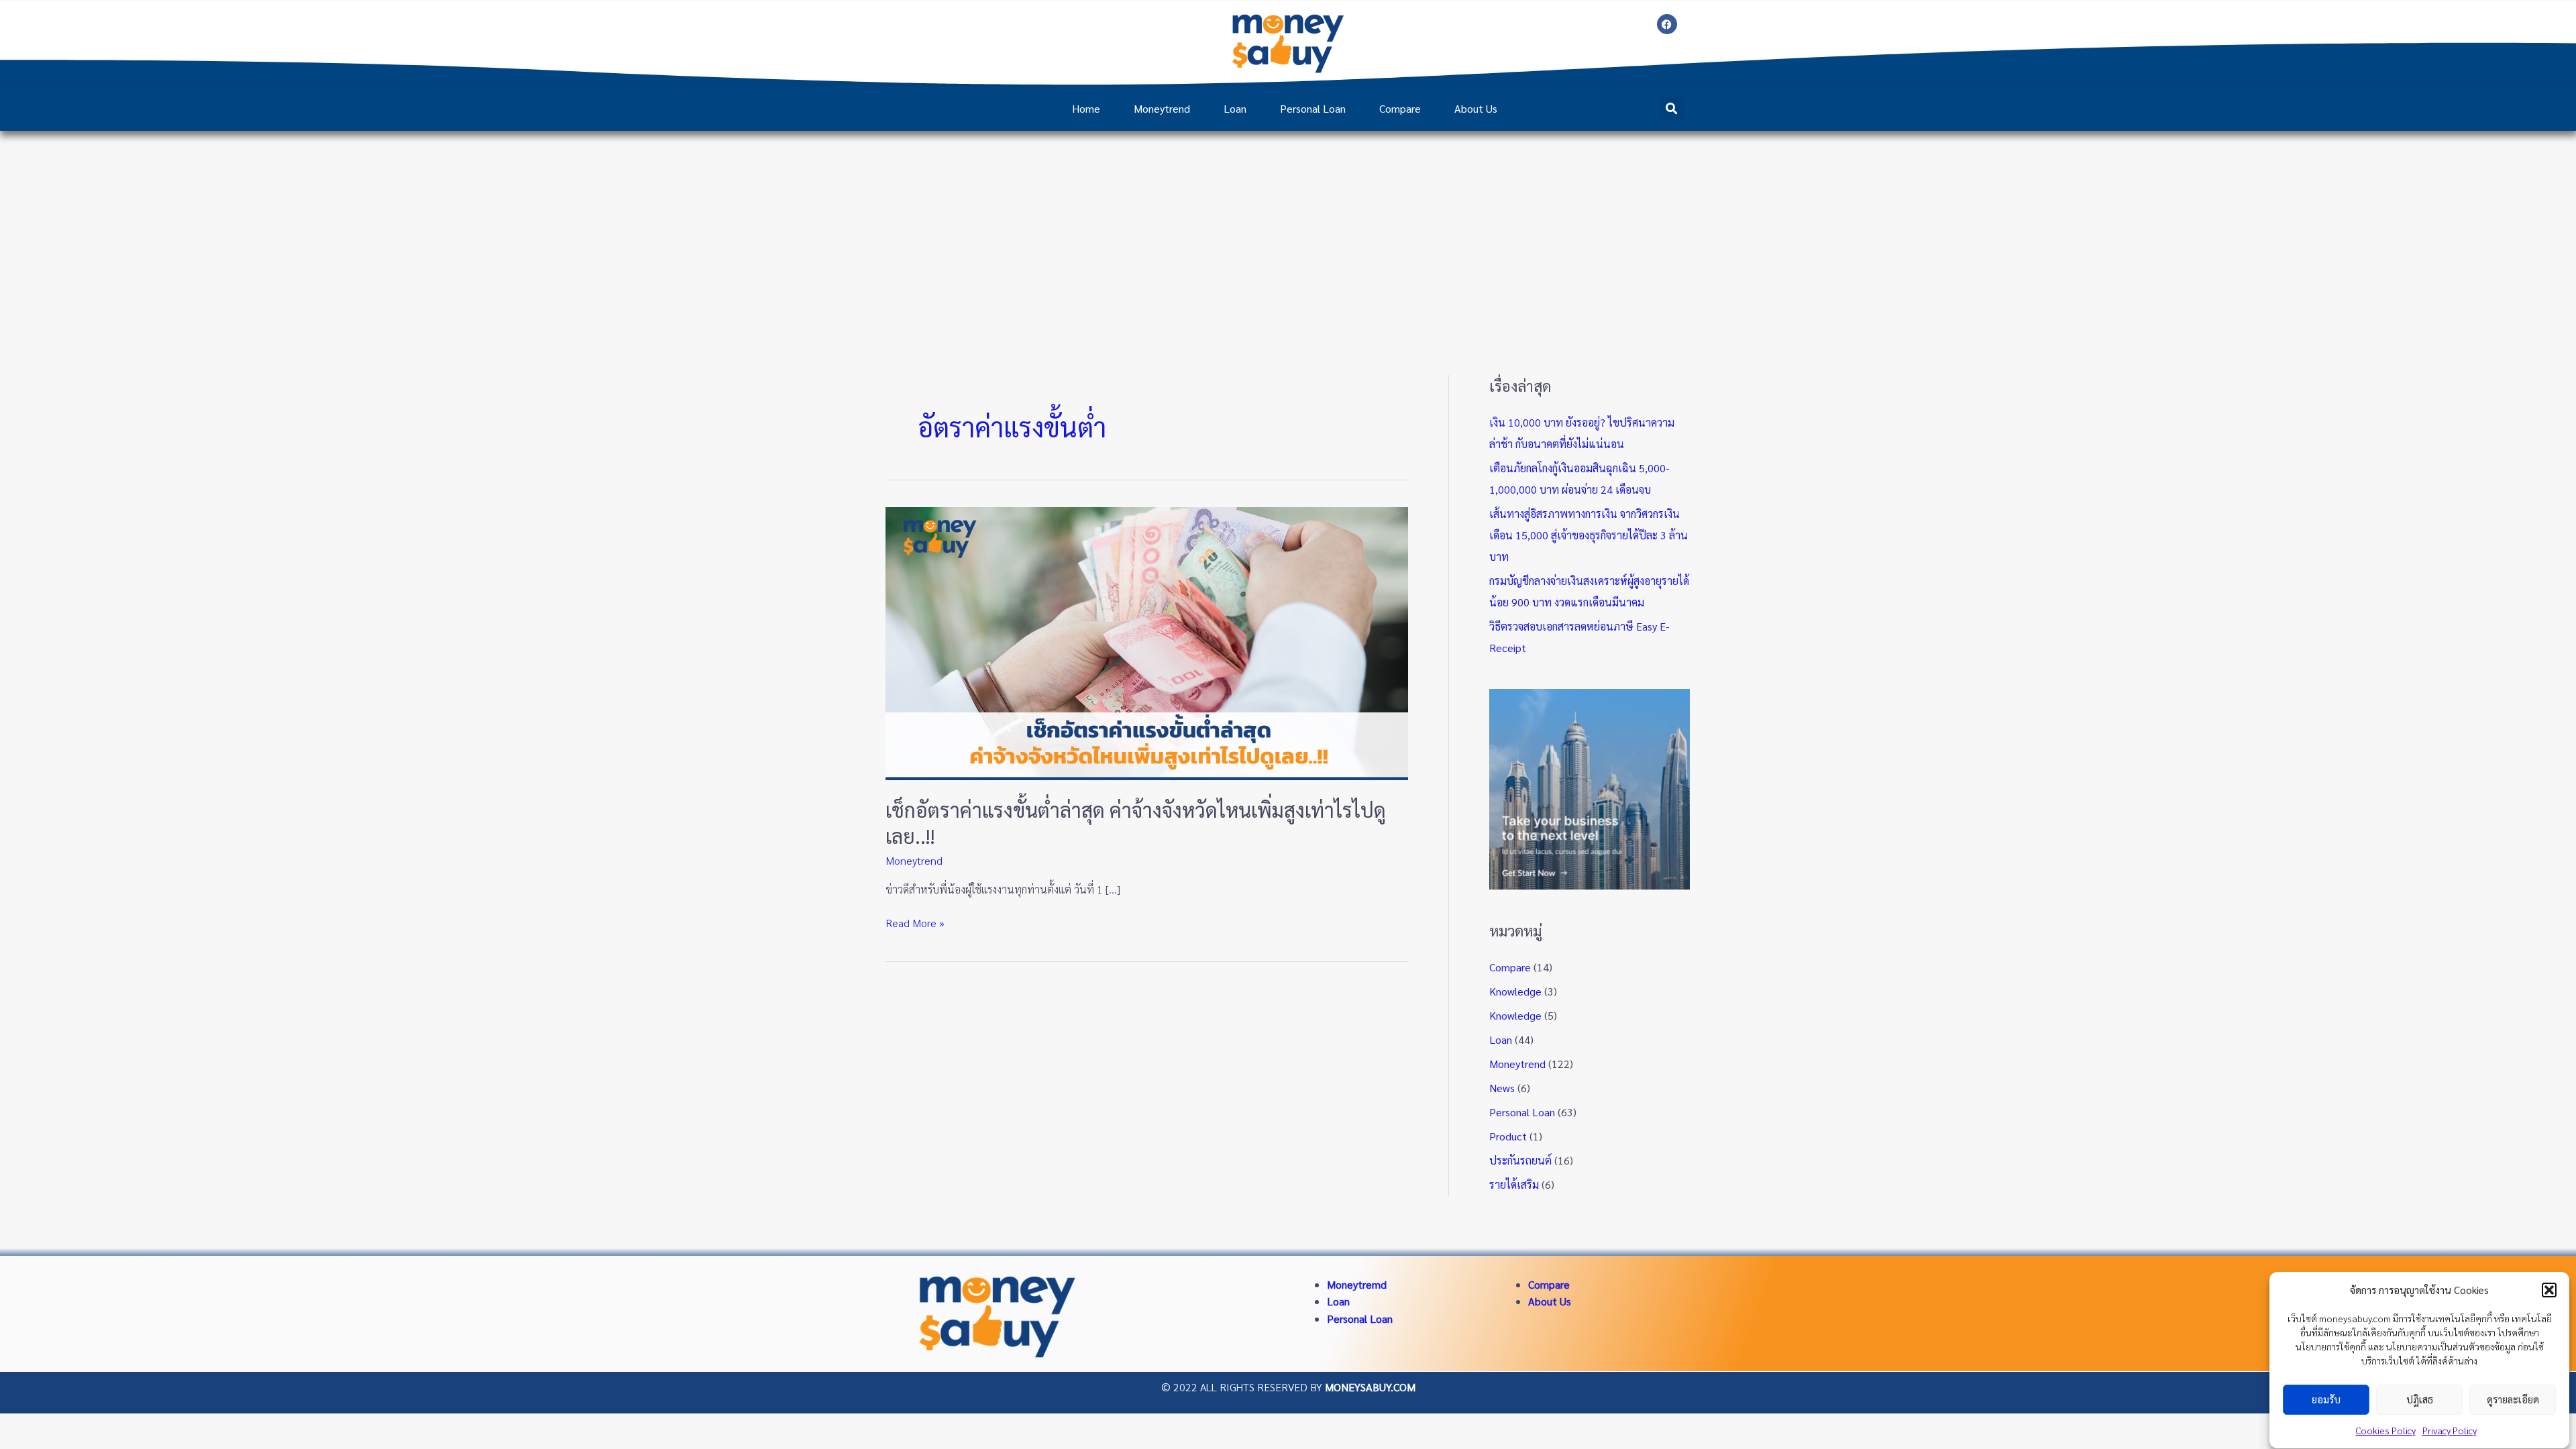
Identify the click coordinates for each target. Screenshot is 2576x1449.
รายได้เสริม (1514, 1184)
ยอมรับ (2326, 1400)
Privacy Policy (2450, 1430)
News (1502, 1088)
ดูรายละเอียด (2513, 1400)
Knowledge (1515, 991)
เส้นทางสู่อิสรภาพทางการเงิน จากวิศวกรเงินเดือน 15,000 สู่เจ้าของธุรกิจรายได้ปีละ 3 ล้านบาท (1589, 535)
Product (1508, 1136)
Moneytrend (1162, 108)
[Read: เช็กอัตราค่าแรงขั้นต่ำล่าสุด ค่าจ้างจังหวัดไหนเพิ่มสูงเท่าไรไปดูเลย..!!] (1147, 642)
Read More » (915, 922)
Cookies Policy (2386, 1430)
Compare (1400, 108)
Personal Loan (1313, 108)
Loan (1235, 108)
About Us (1476, 108)
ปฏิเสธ (2420, 1400)
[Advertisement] (1288, 231)
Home (1086, 108)
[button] (2549, 1290)
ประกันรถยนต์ (1520, 1160)
